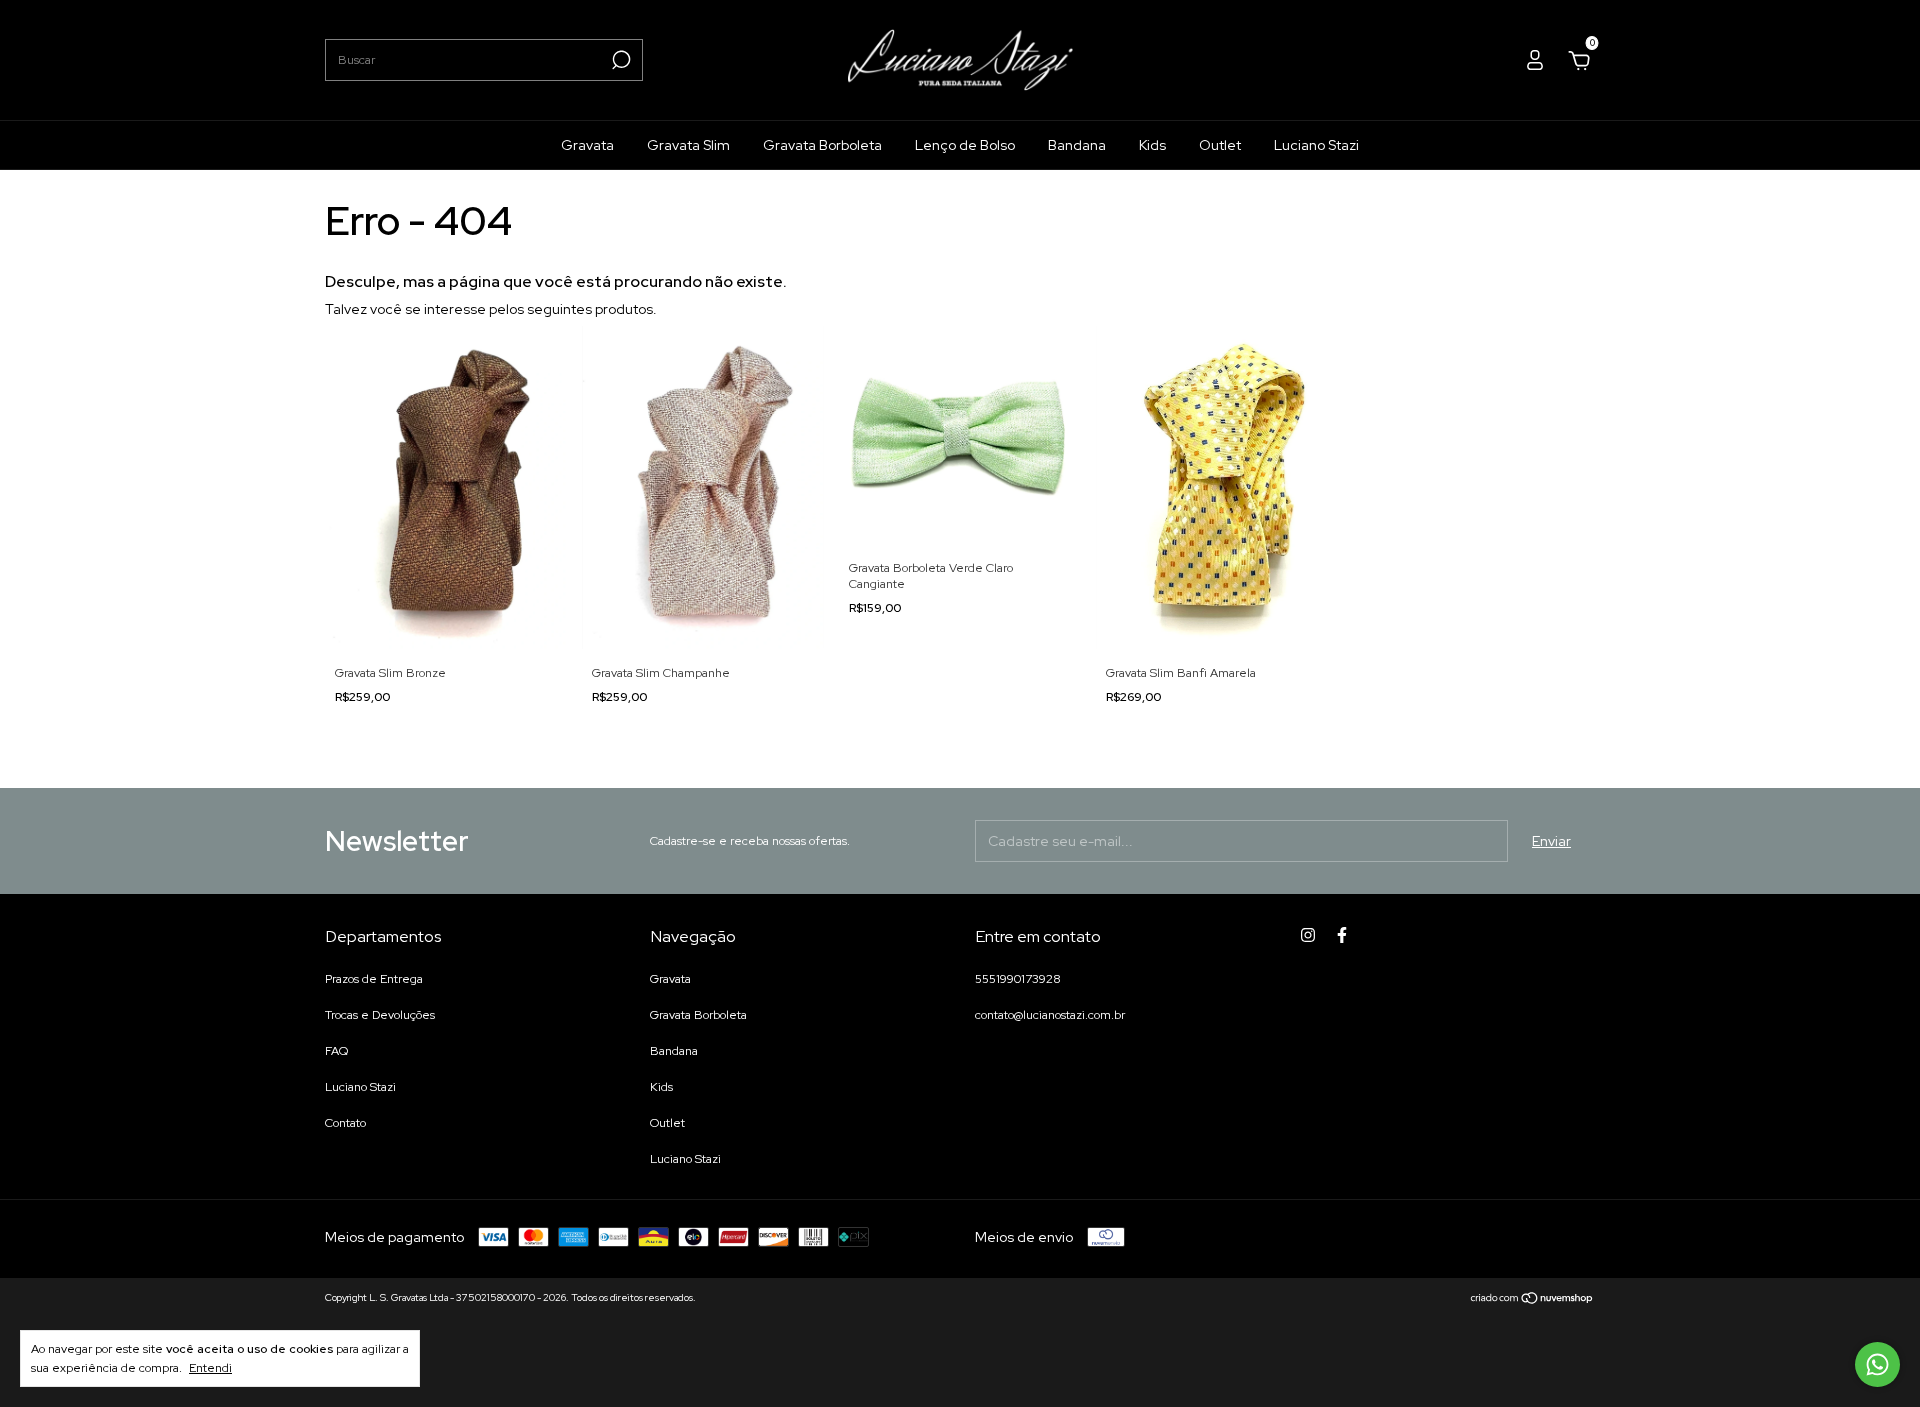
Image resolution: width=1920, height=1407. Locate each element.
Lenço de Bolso (965, 145)
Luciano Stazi (1316, 145)
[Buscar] (619, 60)
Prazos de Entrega (374, 979)
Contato (345, 1123)
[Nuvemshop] (1532, 1300)
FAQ (336, 1051)
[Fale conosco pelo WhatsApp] (1877, 1364)
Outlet (1220, 145)
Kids (1152, 145)
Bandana (1077, 145)
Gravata (587, 145)
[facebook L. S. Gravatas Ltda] (1342, 935)
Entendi (210, 1368)
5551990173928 (1018, 979)
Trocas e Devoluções (380, 1015)
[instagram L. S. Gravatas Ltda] (1308, 935)
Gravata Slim (688, 145)
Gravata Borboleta (822, 145)
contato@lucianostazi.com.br (1050, 1015)
